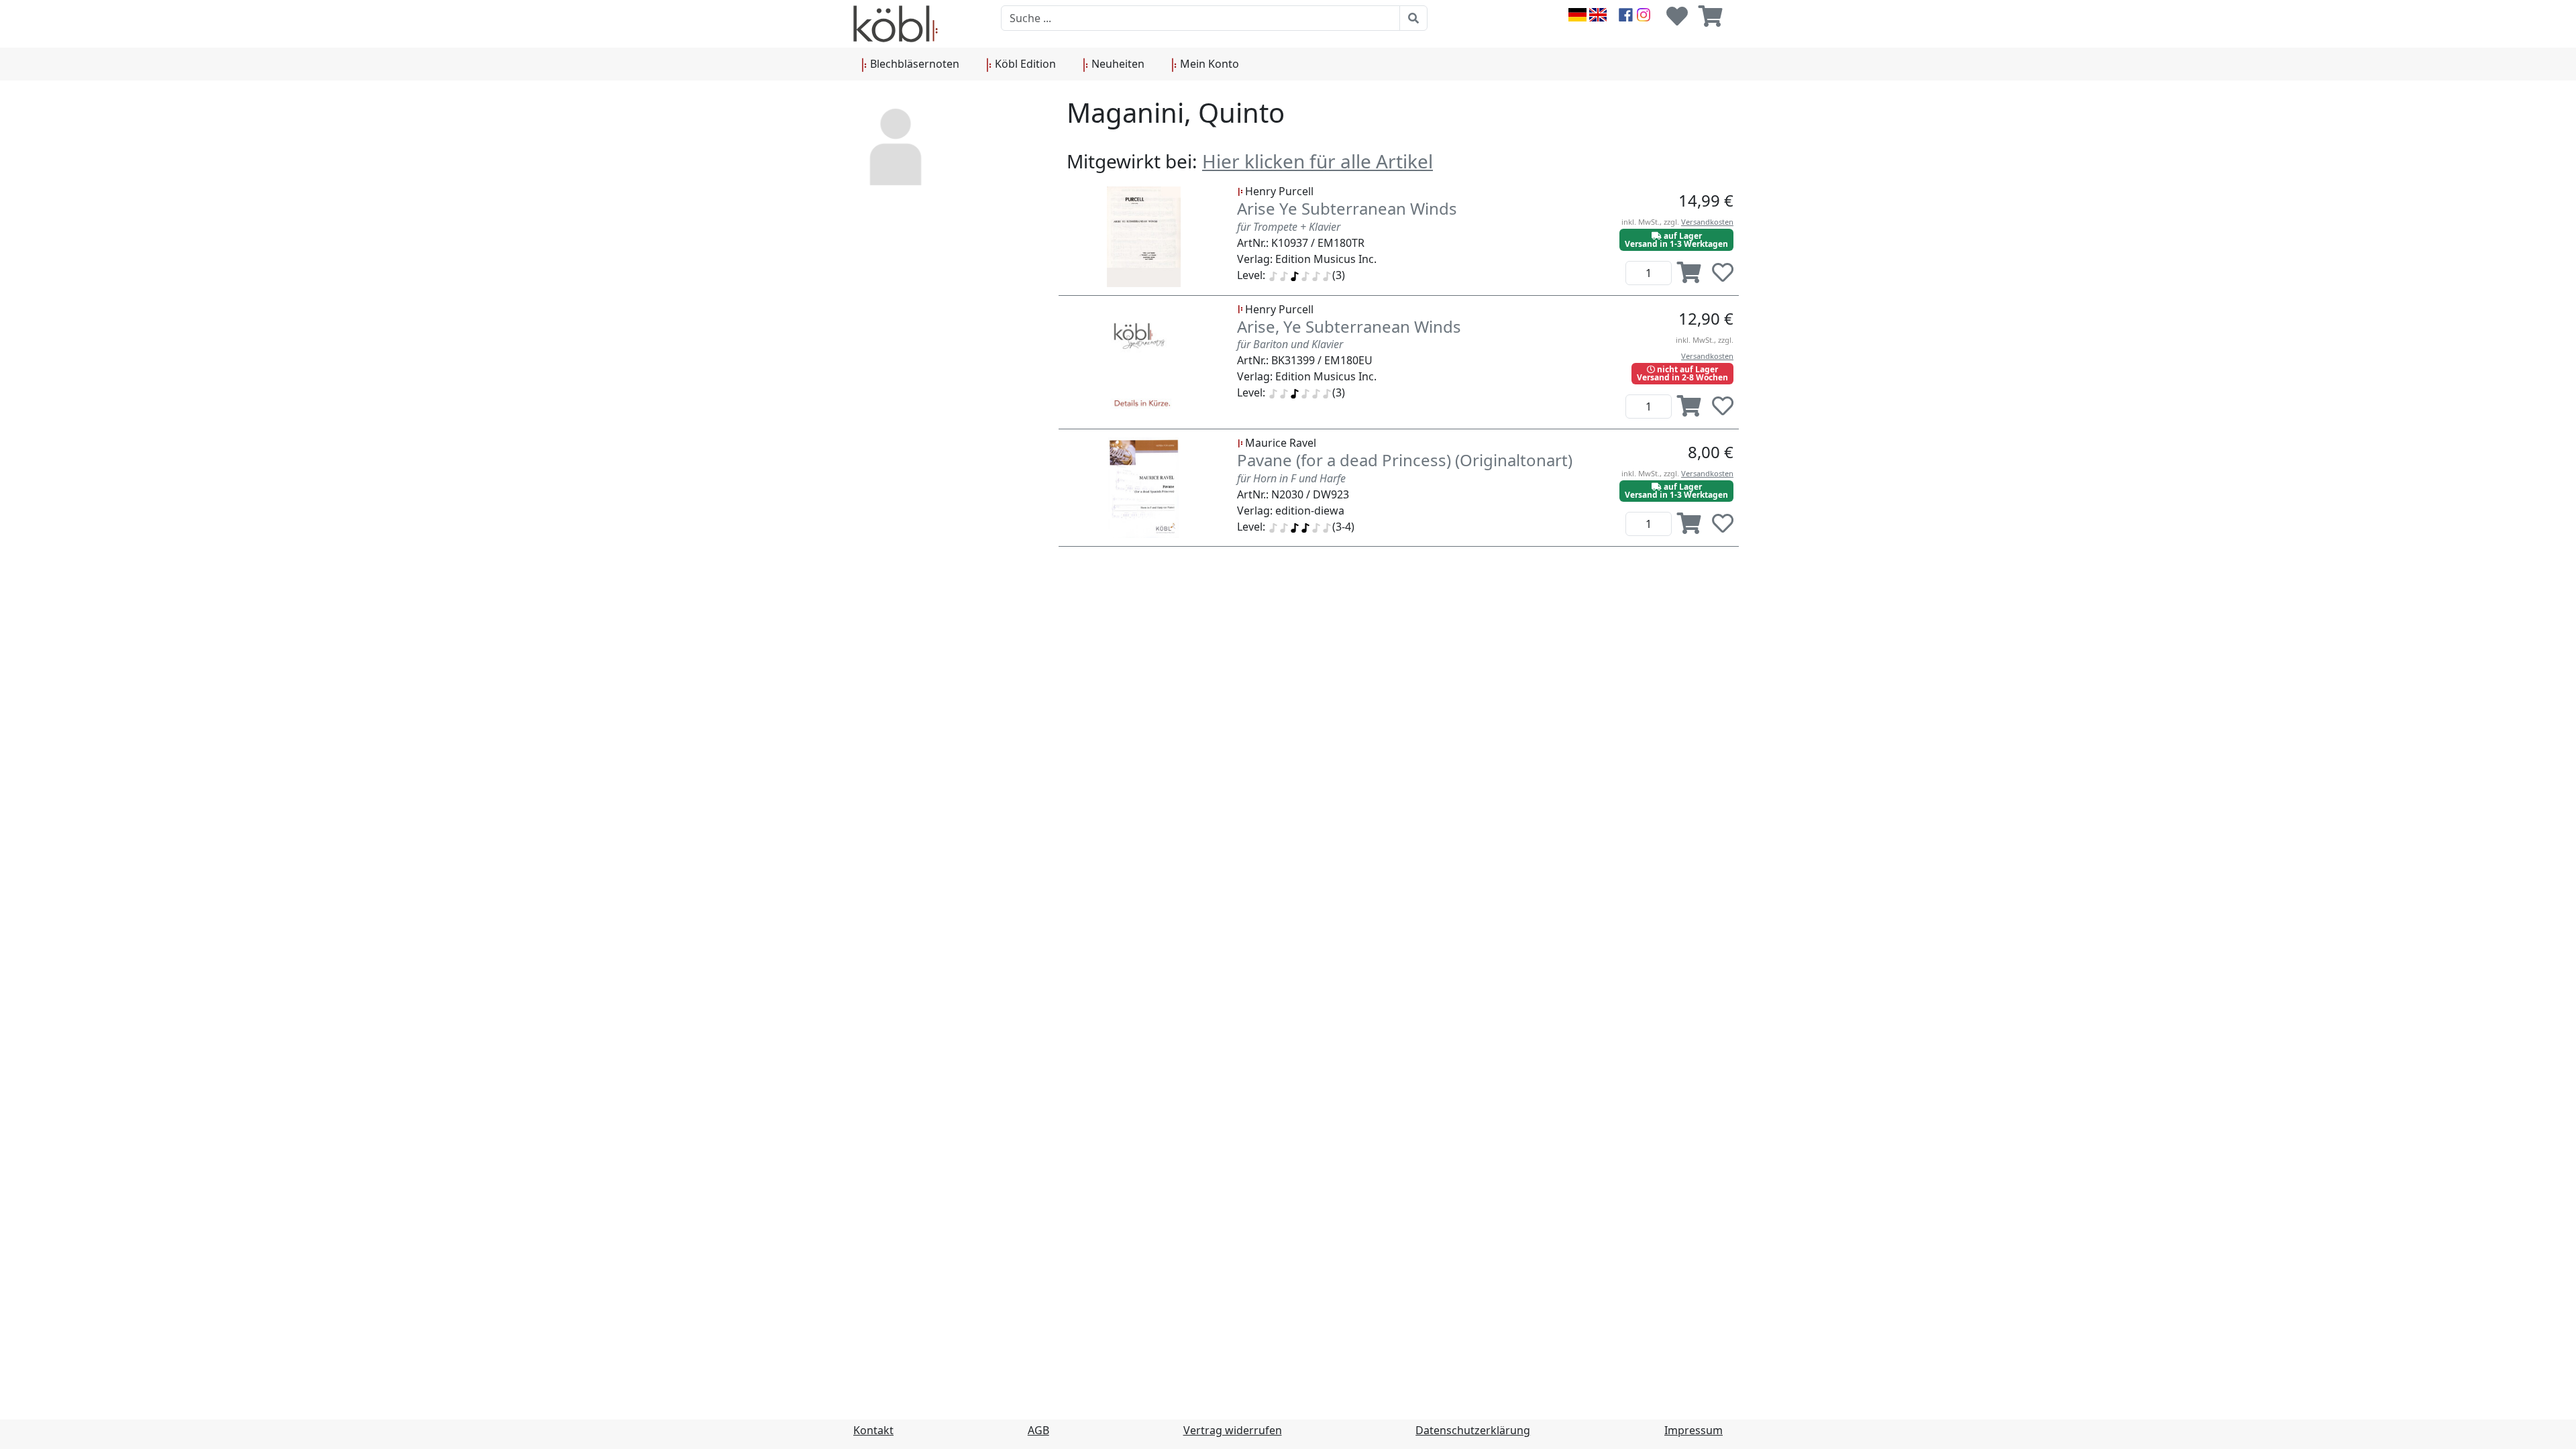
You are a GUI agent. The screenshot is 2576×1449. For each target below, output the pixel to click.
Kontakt (873, 1430)
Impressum (1694, 1430)
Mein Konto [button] (1208, 64)
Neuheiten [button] (1117, 64)
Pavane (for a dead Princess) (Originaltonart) (1405, 460)
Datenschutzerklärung (1473, 1430)
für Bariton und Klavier (1290, 344)
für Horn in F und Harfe (1291, 478)
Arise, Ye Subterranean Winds (1349, 326)
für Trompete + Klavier (1289, 227)
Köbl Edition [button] (1024, 64)
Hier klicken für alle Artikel (1318, 161)
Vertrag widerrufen (1233, 1430)
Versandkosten (1707, 222)
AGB (1038, 1430)
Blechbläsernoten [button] (913, 64)
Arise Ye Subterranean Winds (1347, 208)
